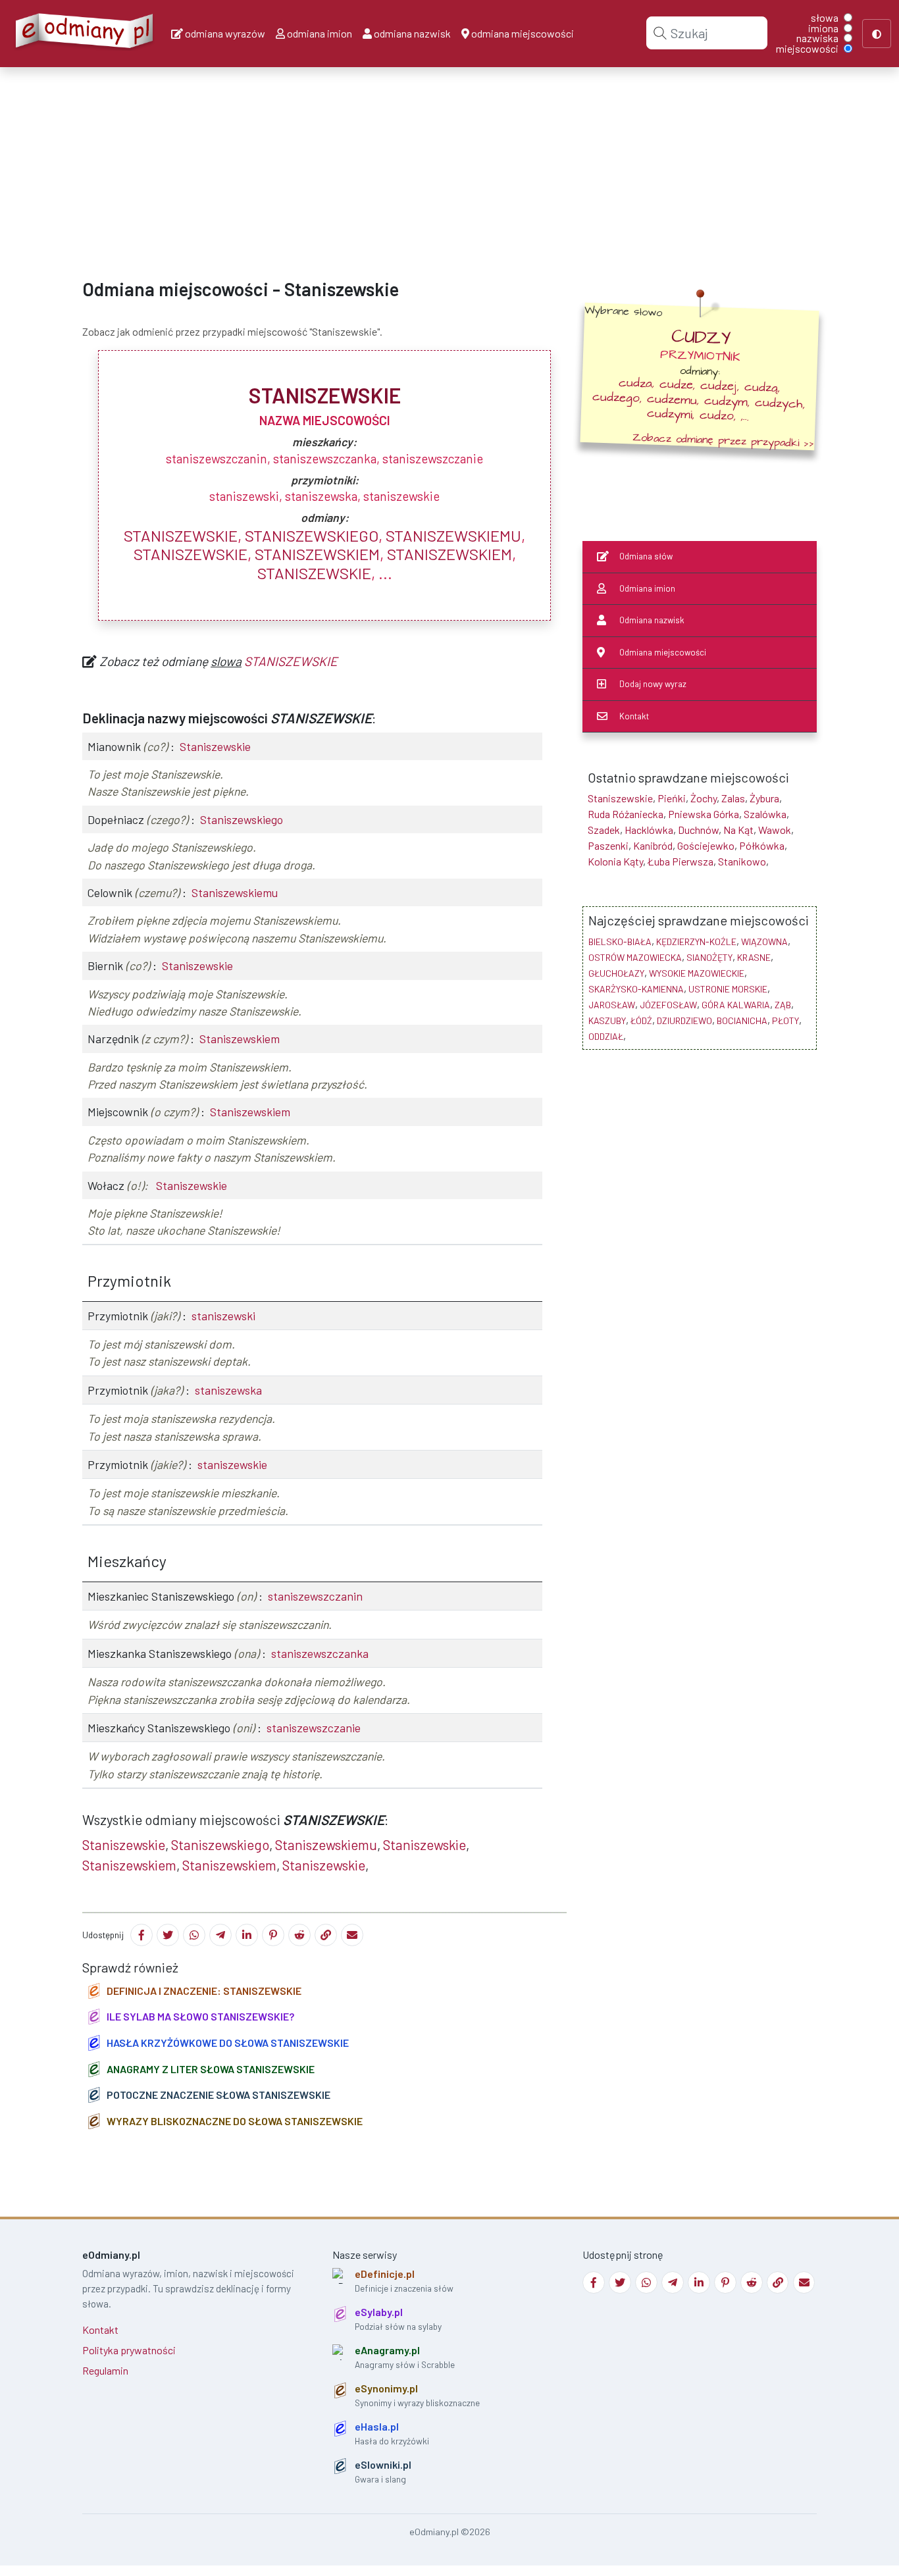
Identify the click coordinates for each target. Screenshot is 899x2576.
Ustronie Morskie (728, 989)
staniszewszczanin (315, 1596)
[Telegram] (220, 1935)
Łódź (641, 1020)
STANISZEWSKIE (291, 661)
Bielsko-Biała (620, 941)
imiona (823, 28)
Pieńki (672, 798)
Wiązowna (764, 941)
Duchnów (698, 830)
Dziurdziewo (684, 1020)
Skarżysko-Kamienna (636, 989)
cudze (677, 385)
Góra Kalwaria (736, 1005)
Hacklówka (649, 830)
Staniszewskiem (317, 554)
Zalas (733, 798)
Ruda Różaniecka (626, 814)
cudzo (717, 416)
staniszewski (223, 1316)
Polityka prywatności (129, 2350)
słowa (825, 18)
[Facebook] (141, 1935)
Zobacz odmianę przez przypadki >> (723, 440)
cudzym (726, 401)
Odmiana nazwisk (652, 620)
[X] (168, 1935)
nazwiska (817, 38)
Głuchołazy (616, 973)
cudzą (761, 388)
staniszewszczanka (320, 1653)
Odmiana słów (646, 556)
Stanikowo (742, 861)
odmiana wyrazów (224, 33)
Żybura (764, 798)
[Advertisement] (395, 162)
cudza (636, 383)
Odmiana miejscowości (663, 652)
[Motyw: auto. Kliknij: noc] (877, 34)
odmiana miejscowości (522, 33)
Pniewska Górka (704, 814)
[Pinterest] (273, 1935)
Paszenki (608, 845)
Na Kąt (738, 830)
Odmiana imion (647, 588)
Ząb (783, 1005)
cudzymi (670, 414)
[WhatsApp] (194, 1935)
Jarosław (612, 1005)
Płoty (785, 1020)
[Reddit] (299, 1935)
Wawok (775, 830)
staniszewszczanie (314, 1728)
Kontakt (634, 716)
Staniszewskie (181, 535)
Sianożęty (709, 957)
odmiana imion (319, 33)
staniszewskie (232, 1464)
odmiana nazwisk (411, 33)
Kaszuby (607, 1020)
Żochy (704, 798)
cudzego (616, 397)
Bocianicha (742, 1020)
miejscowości (807, 49)
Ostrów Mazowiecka (635, 957)
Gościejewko (706, 845)
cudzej (719, 386)
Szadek (604, 830)
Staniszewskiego (312, 535)
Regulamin (105, 2370)
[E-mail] (352, 1935)
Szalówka (765, 814)
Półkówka (762, 845)
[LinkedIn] (247, 1935)
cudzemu (672, 399)
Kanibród (653, 845)
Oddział (606, 1036)
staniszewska (228, 1390)
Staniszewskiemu (453, 535)
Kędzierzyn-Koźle (696, 941)
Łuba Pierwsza (681, 861)
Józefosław (668, 1005)
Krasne (754, 957)
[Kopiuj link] (326, 1935)
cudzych (779, 403)
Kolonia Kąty (615, 861)
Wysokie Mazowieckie (697, 973)
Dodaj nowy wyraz (653, 684)
